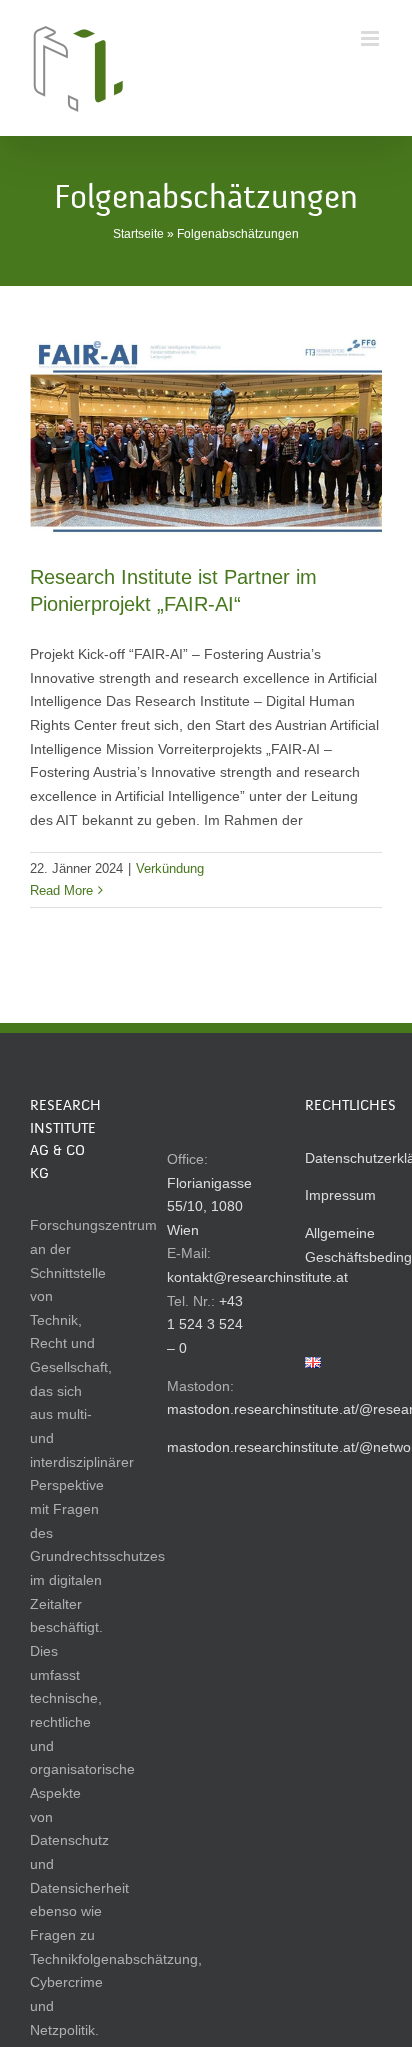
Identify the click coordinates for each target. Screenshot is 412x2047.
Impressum (340, 1195)
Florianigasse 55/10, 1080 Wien (209, 1206)
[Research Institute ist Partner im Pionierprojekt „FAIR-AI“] (206, 435)
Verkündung (170, 868)
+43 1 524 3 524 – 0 (205, 1324)
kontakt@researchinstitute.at (257, 1277)
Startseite (138, 234)
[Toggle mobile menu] (371, 38)
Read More (61, 890)
